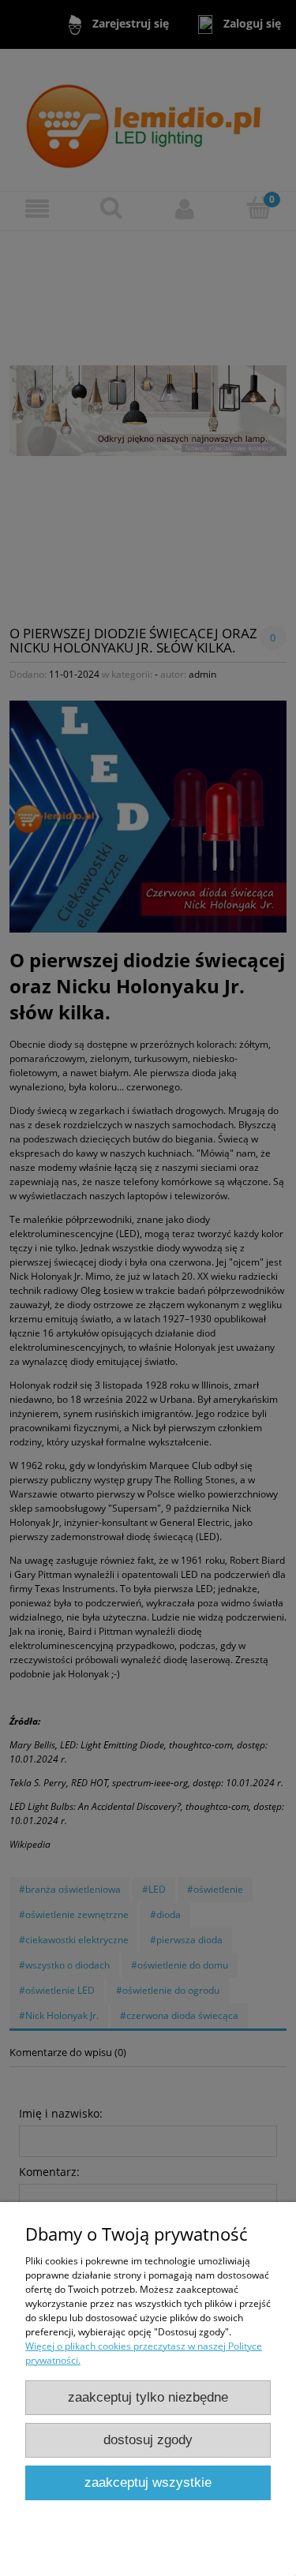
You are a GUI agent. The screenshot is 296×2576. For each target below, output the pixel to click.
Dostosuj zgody (148, 2440)
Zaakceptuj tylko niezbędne (148, 2397)
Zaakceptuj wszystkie (148, 2483)
